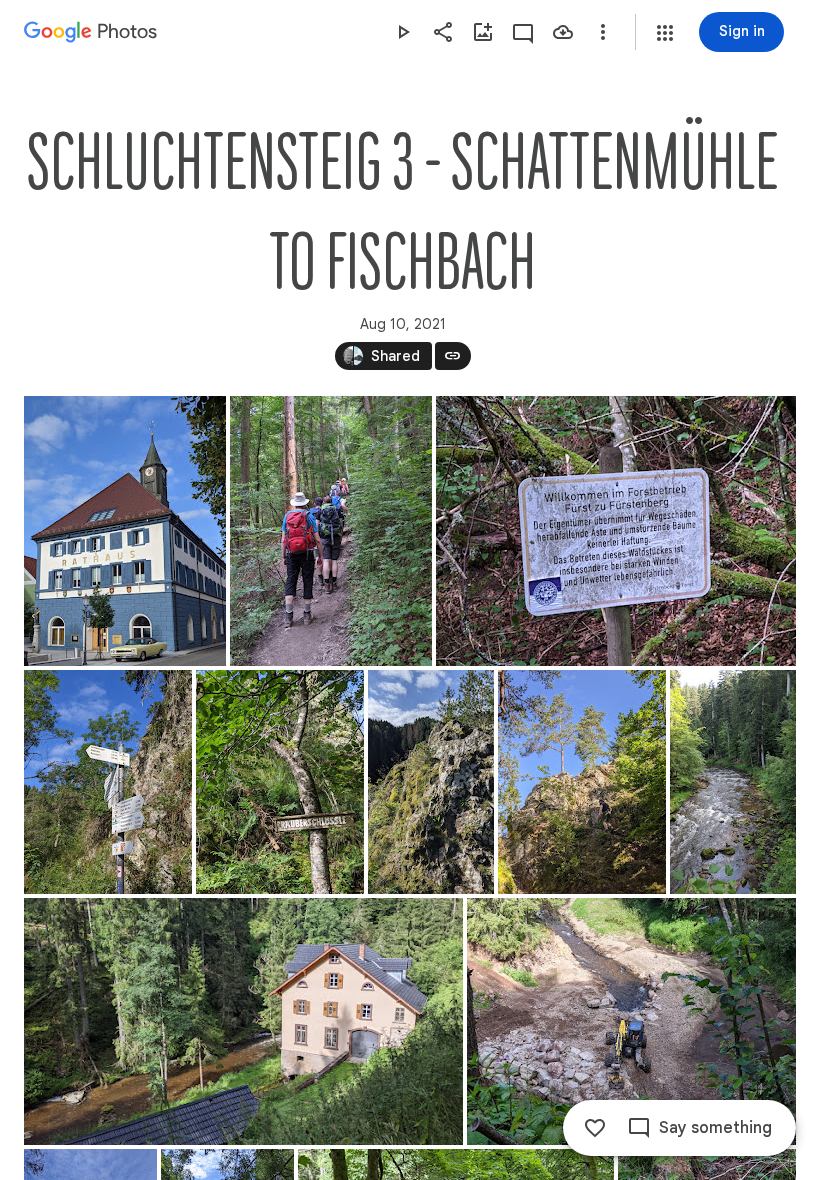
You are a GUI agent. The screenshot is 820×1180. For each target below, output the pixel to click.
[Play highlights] (403, 32)
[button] (665, 33)
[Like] (595, 1128)
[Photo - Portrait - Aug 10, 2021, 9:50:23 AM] (431, 782)
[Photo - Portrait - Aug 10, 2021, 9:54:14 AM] (582, 782)
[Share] (443, 32)
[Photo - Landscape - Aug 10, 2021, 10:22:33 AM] (243, 1021)
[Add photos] (483, 32)
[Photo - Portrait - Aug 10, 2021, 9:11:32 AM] (331, 531)
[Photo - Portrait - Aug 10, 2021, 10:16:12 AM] (733, 782)
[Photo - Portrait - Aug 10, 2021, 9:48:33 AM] (108, 782)
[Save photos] (563, 32)
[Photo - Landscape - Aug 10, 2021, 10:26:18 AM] (631, 1021)
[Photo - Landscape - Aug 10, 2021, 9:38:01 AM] (616, 531)
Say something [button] (715, 1128)
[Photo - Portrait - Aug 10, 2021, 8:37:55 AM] (125, 531)
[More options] (603, 32)
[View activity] (523, 32)
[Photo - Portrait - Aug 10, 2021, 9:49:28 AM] (280, 782)
